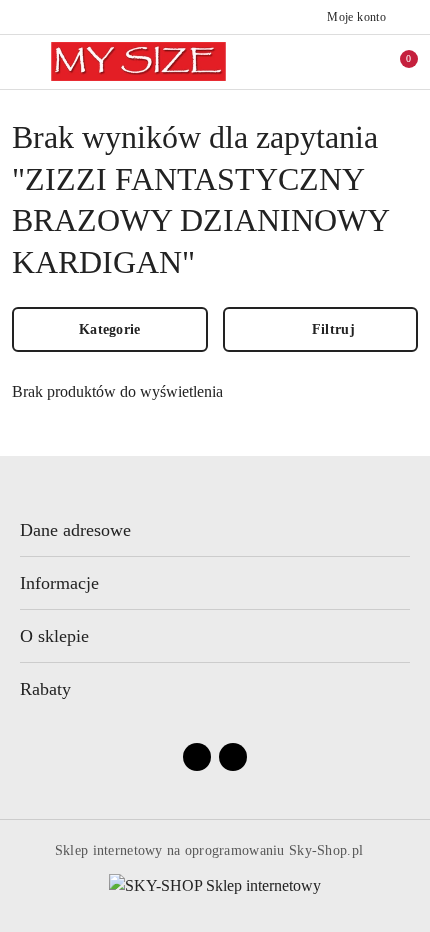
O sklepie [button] (54, 636)
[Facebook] (197, 757)
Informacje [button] (59, 583)
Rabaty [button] (45, 689)
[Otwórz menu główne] (23, 61)
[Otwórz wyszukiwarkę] (353, 62)
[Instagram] (233, 757)
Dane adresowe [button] (75, 530)
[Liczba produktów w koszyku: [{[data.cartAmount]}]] (395, 62)
